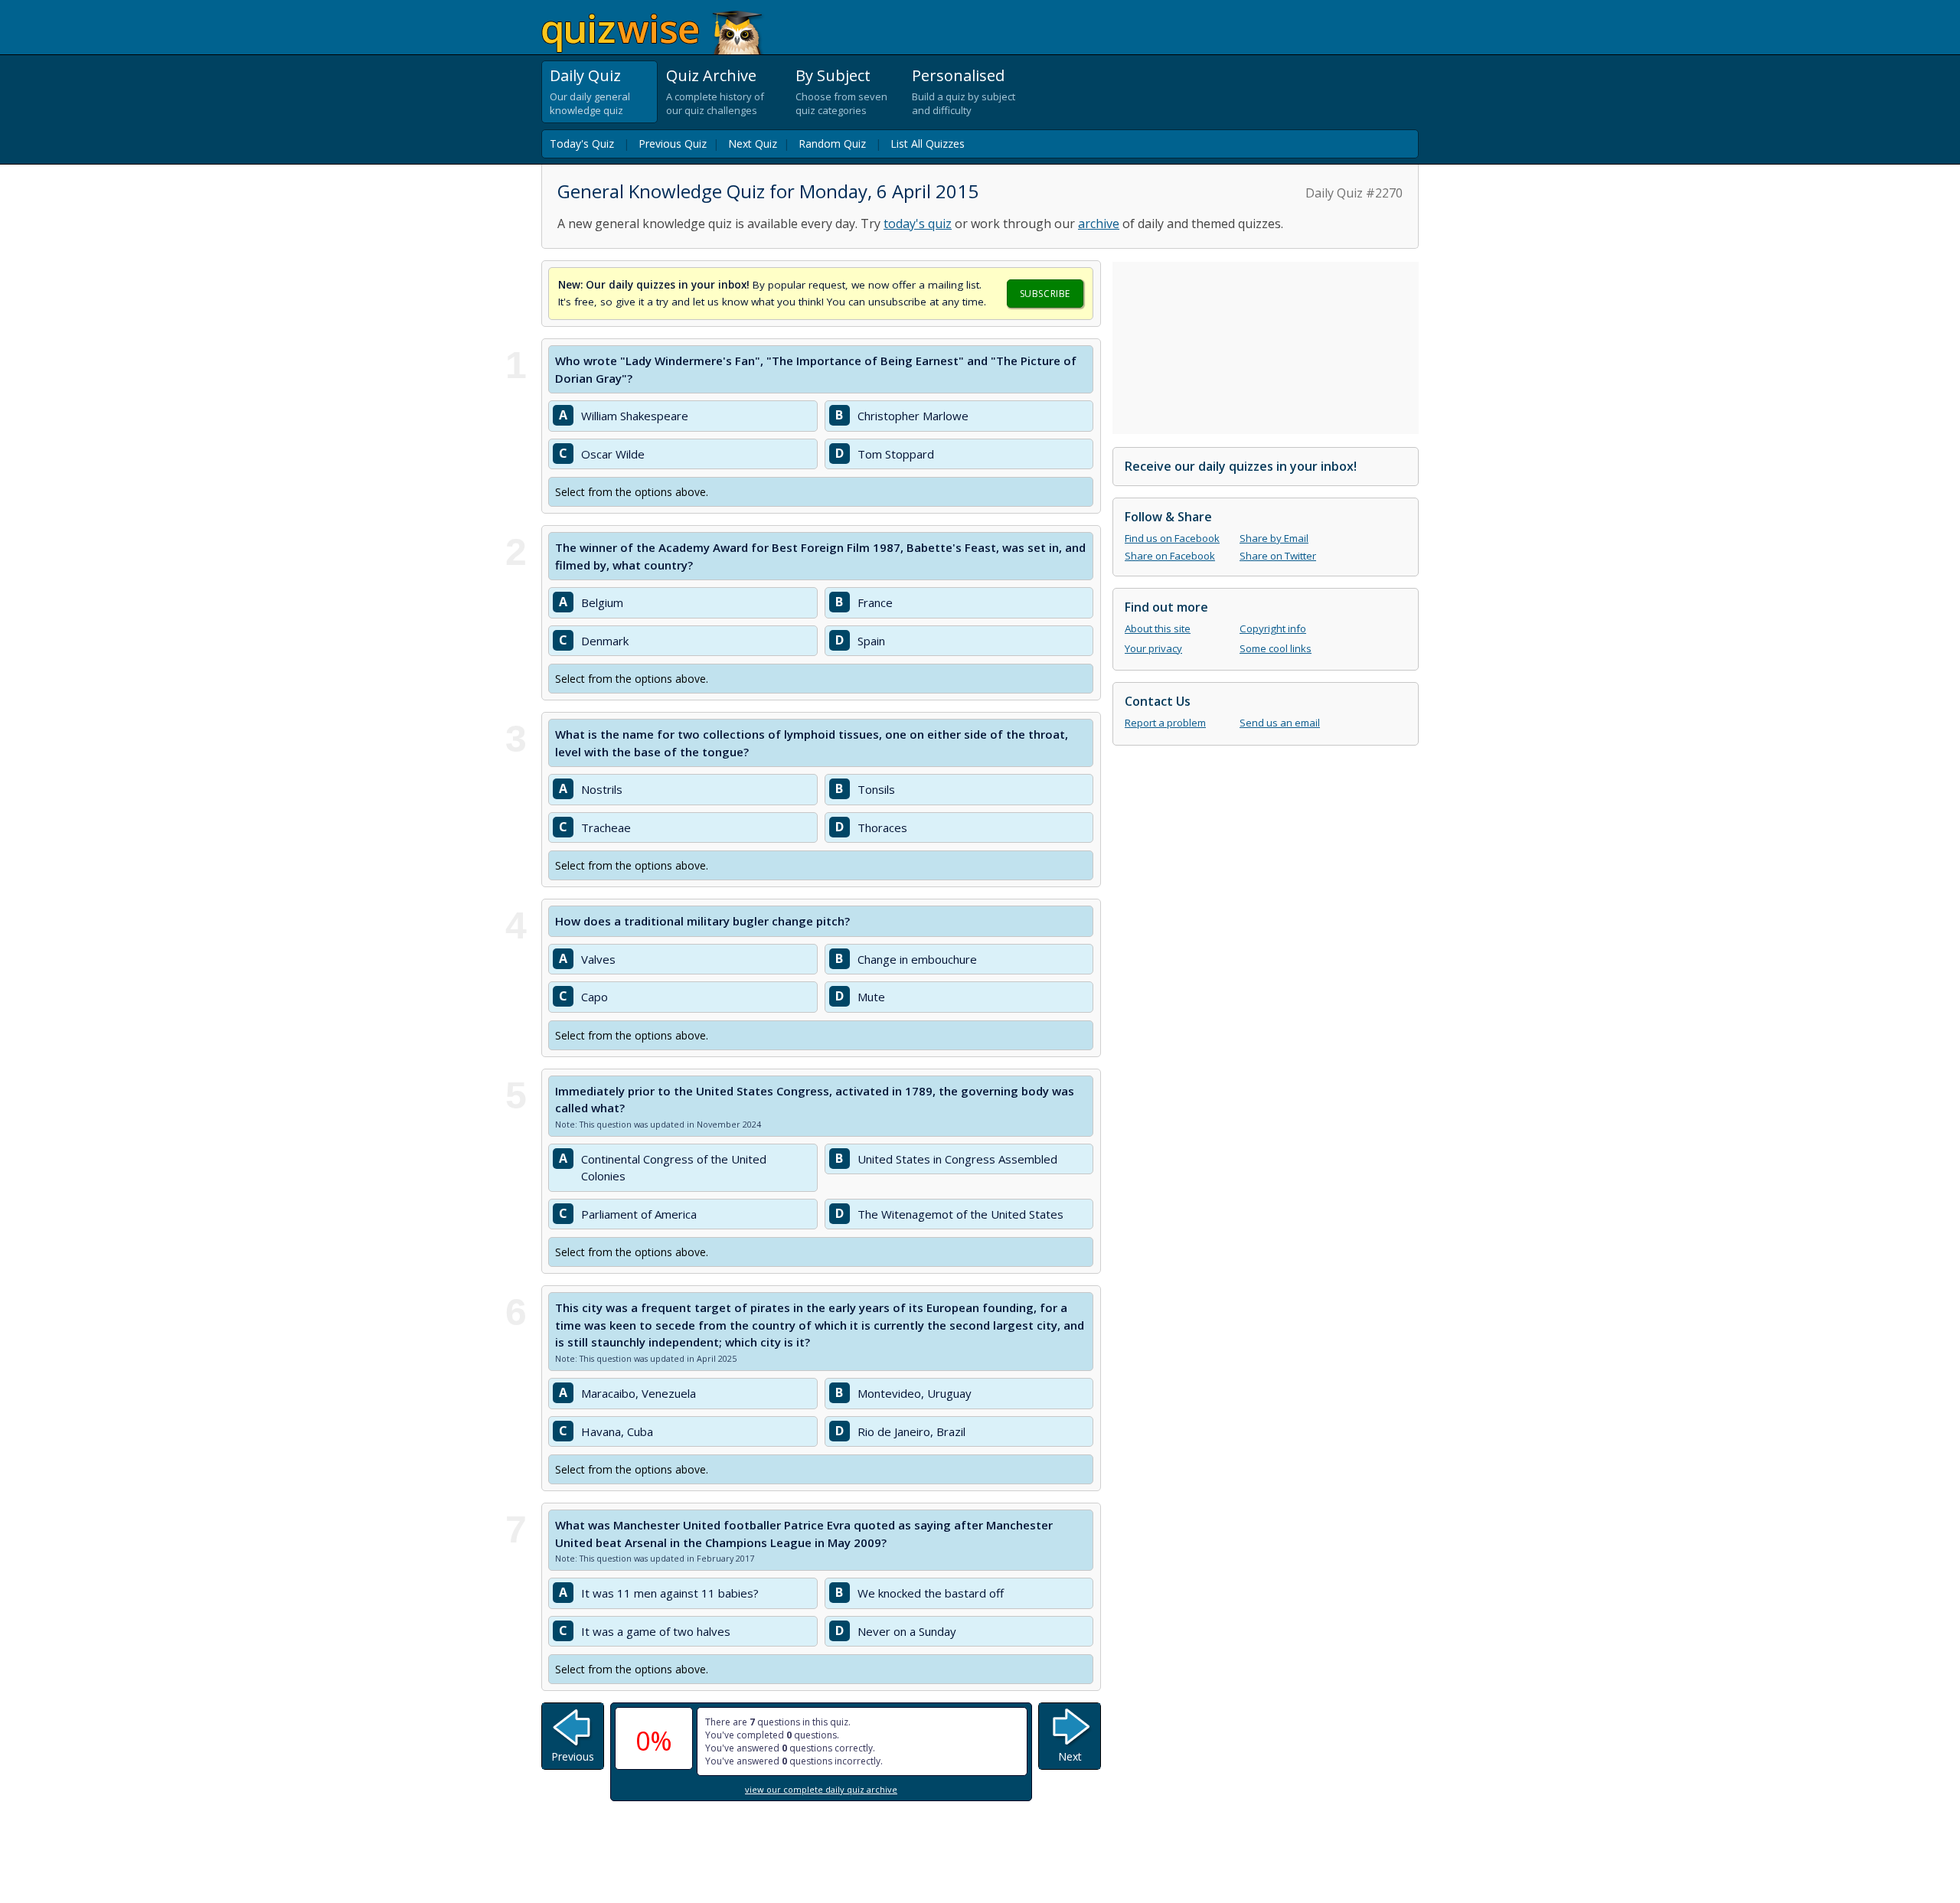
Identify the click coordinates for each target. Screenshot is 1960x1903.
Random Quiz (832, 144)
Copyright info (1273, 628)
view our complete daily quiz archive (821, 1789)
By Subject (833, 75)
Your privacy (1153, 648)
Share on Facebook (1170, 556)
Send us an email (1280, 723)
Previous (573, 1756)
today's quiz (918, 224)
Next (1070, 1756)
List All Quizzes (928, 144)
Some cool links (1276, 648)
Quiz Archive (711, 75)
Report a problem (1165, 723)
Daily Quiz (585, 75)
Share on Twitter (1278, 556)
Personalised (958, 75)
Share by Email (1274, 538)
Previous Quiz (673, 144)
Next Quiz (753, 144)
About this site (1158, 628)
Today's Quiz (582, 144)
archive (1099, 224)
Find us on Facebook (1172, 538)
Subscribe (1045, 294)
